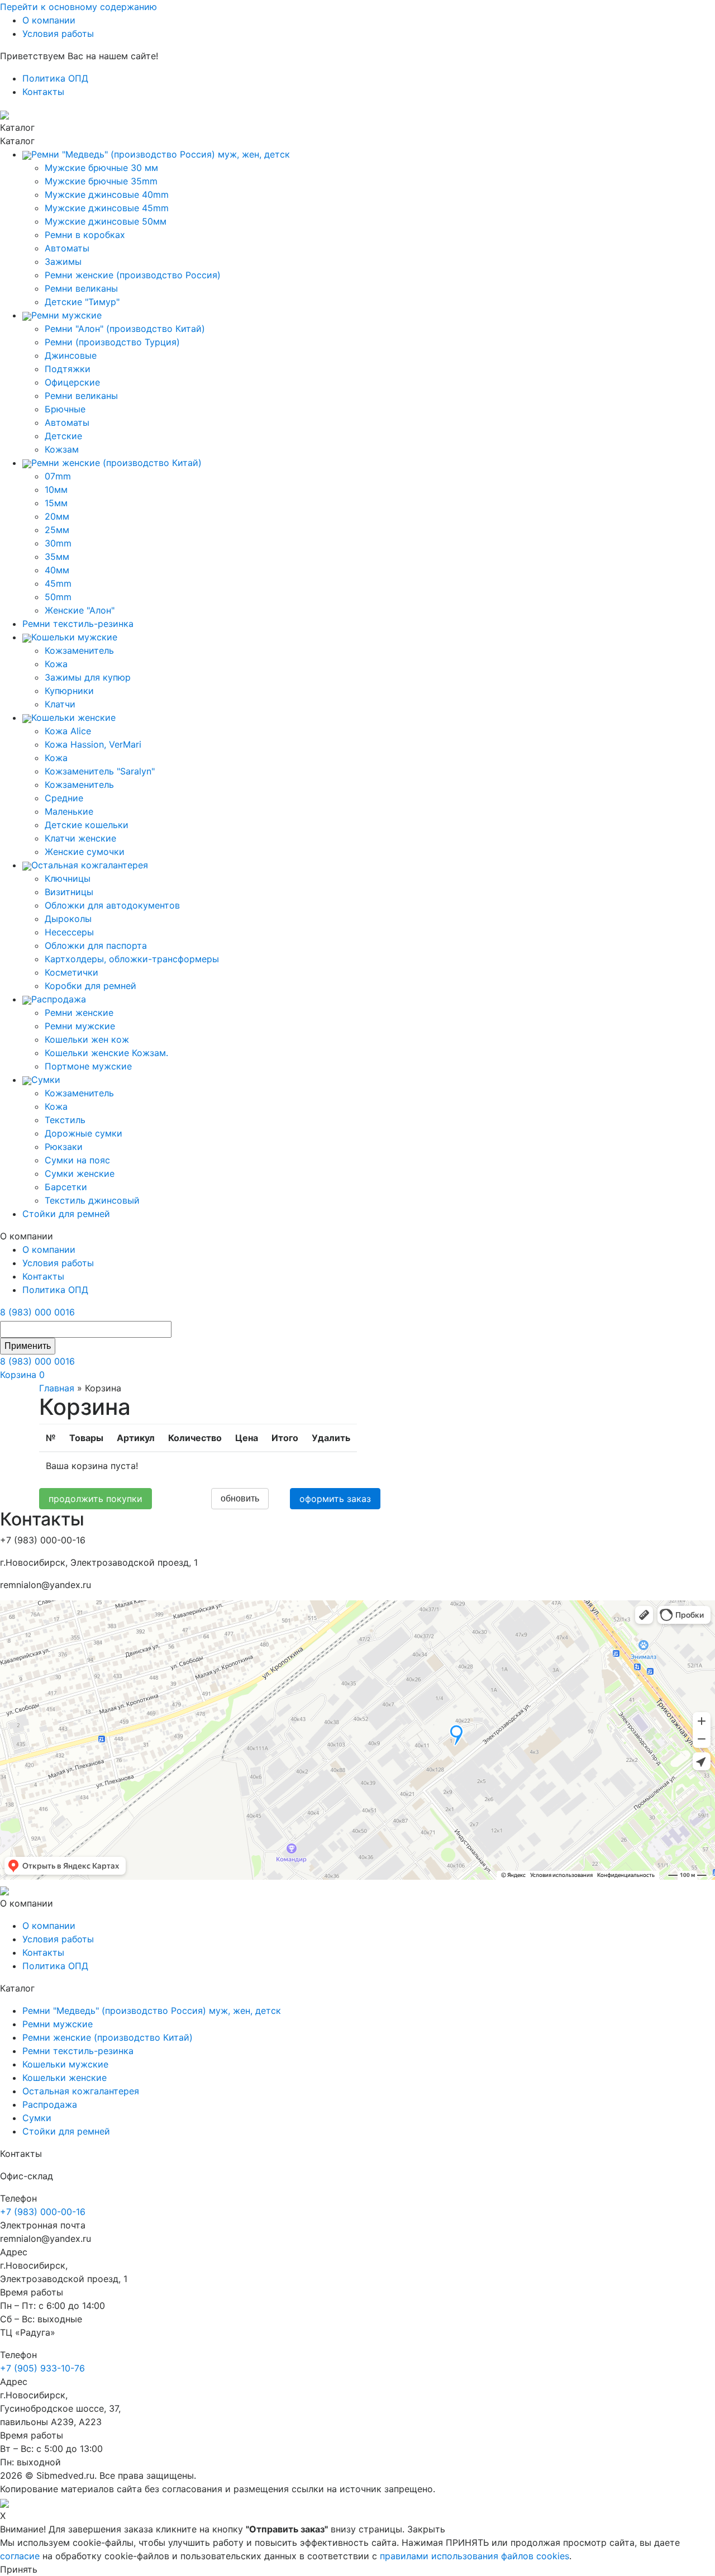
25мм (57, 530)
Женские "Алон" (80, 610)
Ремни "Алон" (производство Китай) (125, 329)
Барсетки (66, 1187)
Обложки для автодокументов (112, 905)
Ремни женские (79, 1013)
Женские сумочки (85, 852)
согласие (20, 2556)
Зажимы (63, 262)
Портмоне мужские (88, 1066)
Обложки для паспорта (96, 945)
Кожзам (62, 449)
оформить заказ (335, 1499)
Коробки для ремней (90, 986)
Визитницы (69, 892)
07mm (58, 476)
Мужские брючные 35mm (101, 181)
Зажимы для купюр (88, 677)
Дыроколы (68, 919)
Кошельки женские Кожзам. (106, 1053)
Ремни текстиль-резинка (78, 2051)
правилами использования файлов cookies (475, 2556)
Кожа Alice (68, 731)
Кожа (56, 664)
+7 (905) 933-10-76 (42, 2368)
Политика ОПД (55, 78)
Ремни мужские (80, 1026)
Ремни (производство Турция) (112, 342)
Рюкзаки (64, 1147)
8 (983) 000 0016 (37, 1312)
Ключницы (68, 878)
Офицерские (72, 382)
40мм (57, 570)
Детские (63, 436)
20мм (57, 516)
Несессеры (69, 932)
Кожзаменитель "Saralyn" (100, 771)
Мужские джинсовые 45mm (107, 208)
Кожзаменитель (79, 650)
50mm (58, 597)
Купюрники (69, 691)
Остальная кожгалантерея (81, 2091)
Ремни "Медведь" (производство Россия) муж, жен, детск (152, 2011)
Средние (64, 798)
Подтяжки (68, 369)
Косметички (71, 972)
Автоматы (67, 248)
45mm (58, 583)
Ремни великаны (81, 288)
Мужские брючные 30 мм (101, 168)
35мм (57, 557)
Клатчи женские (80, 838)
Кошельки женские (65, 2078)
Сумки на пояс (77, 1160)
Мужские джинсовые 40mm (107, 194)
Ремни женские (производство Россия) (133, 275)
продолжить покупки (96, 1499)
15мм (56, 503)
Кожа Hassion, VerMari (93, 744)
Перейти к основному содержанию (78, 7)
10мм (56, 489)
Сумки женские (80, 1173)
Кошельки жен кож (87, 1039)
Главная (57, 1388)
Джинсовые (71, 355)
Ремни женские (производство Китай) (108, 2037)
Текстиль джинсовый (92, 1200)
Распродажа (50, 2104)
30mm (58, 543)
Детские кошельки (87, 825)
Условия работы (58, 34)
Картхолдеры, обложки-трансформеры (132, 959)
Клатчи (60, 704)
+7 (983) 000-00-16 (43, 2212)
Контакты (43, 92)
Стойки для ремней (66, 2131)
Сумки (37, 2118)
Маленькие (69, 811)
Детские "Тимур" (82, 302)
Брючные (65, 409)
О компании (49, 20)
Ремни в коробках (85, 235)
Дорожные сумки (84, 1133)
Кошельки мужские (65, 2064)
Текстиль (65, 1120)
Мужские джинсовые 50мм (106, 221)
